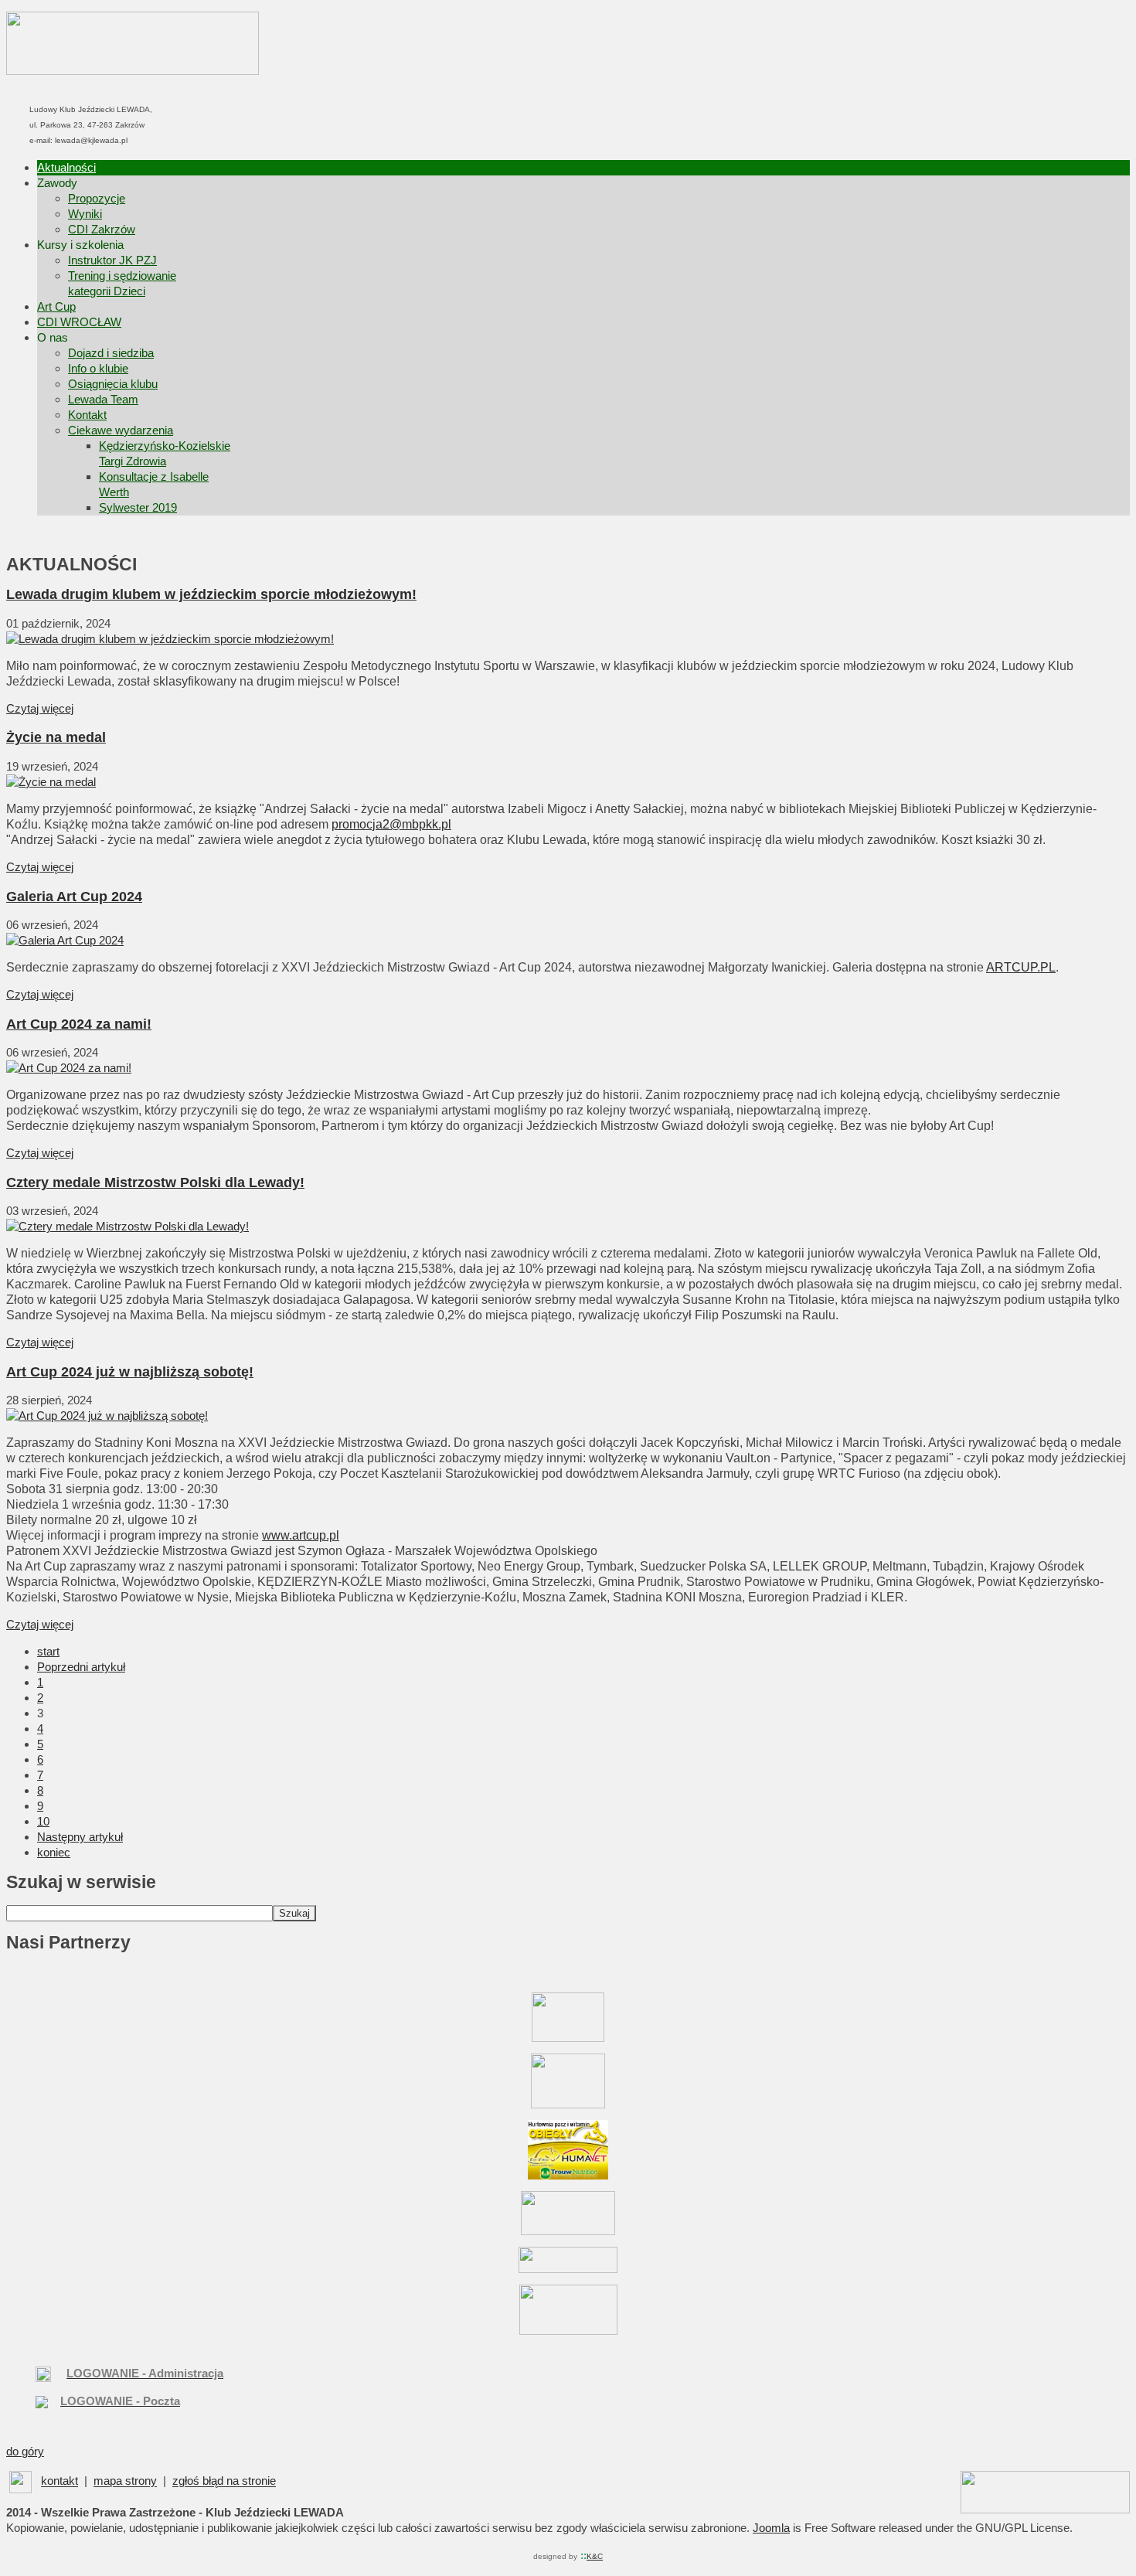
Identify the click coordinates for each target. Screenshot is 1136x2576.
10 (43, 1821)
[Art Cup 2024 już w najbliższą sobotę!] (107, 1416)
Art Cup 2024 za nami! (79, 1024)
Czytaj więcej (40, 708)
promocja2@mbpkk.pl (391, 824)
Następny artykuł (80, 1837)
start (48, 1651)
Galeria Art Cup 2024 (74, 897)
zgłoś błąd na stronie (224, 2481)
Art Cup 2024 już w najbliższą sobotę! (130, 1372)
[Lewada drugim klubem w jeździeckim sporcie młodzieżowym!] (170, 639)
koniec (54, 1852)
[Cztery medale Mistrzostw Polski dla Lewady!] (128, 1226)
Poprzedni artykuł (81, 1667)
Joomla (771, 2528)
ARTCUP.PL (1021, 967)
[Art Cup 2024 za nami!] (69, 1068)
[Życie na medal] (51, 782)
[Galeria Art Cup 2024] (65, 940)
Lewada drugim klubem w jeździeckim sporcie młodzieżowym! (211, 594)
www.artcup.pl (301, 1535)
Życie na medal (56, 737)
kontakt (60, 2481)
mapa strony (125, 2481)
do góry (25, 2451)
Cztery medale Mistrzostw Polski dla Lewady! (155, 1183)
